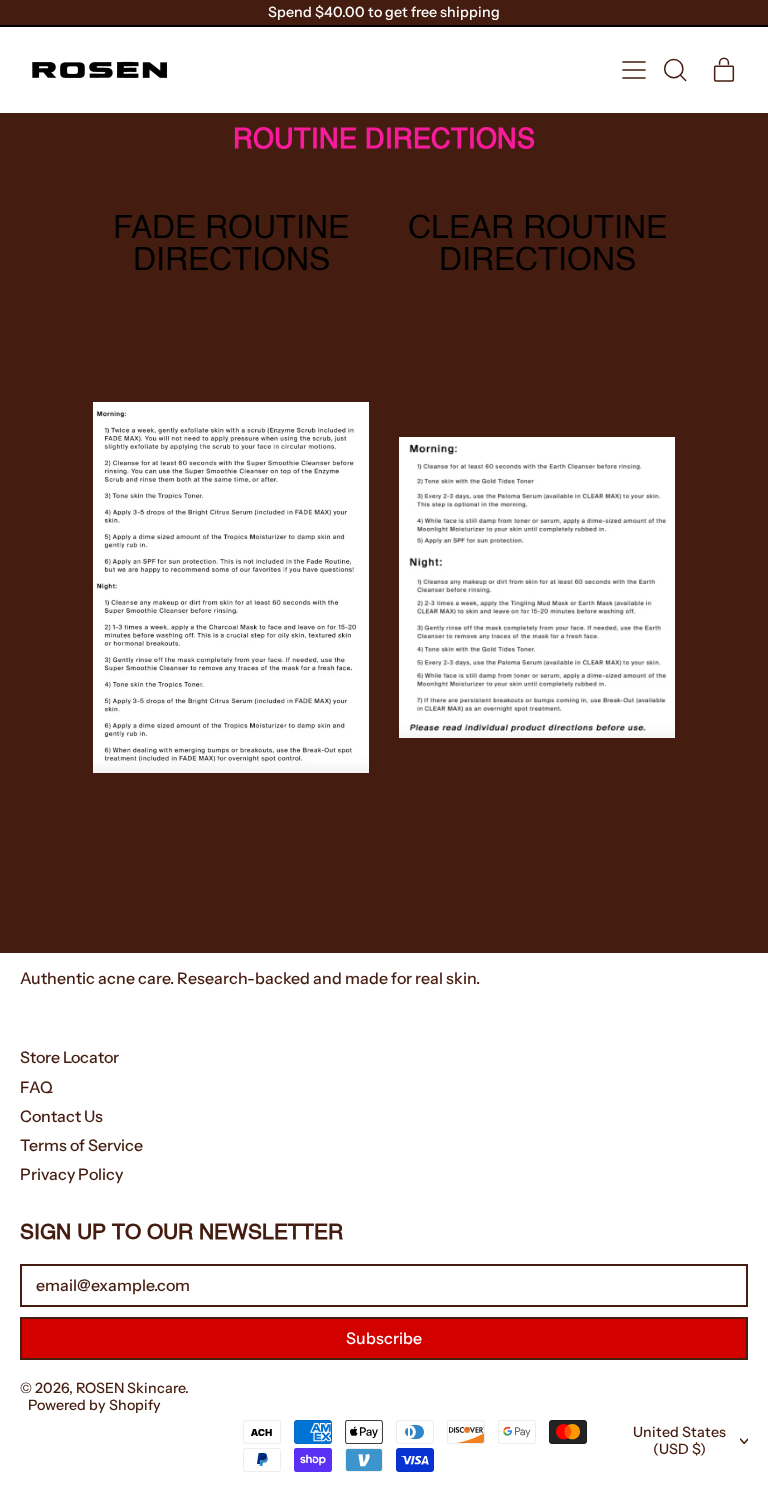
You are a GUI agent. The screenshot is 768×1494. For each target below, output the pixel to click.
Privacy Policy (71, 1174)
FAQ (36, 1087)
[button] (674, 70)
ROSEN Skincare (130, 1388)
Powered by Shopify (94, 1405)
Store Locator (69, 1057)
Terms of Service (81, 1145)
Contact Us (61, 1116)
